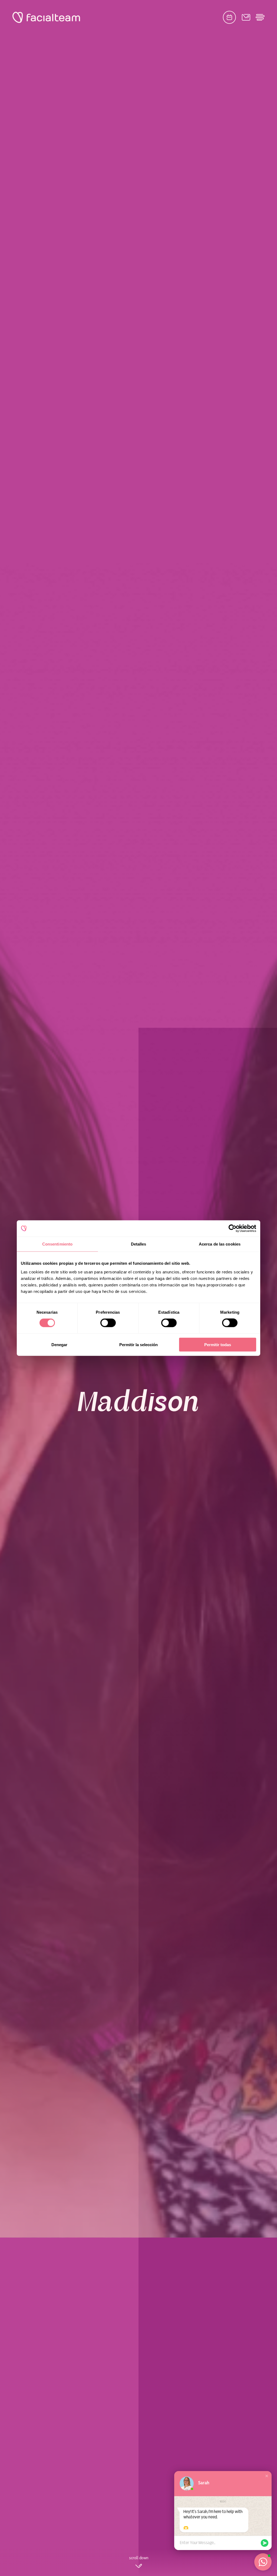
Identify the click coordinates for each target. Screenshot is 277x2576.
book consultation (229, 17)
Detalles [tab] (139, 1244)
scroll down (139, 2558)
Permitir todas (218, 1344)
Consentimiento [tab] (57, 1244)
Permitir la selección (138, 1344)
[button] (267, 2476)
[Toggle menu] (260, 17)
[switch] (108, 1324)
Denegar (59, 1344)
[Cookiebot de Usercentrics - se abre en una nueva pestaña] (233, 1228)
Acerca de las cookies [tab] (220, 1244)
